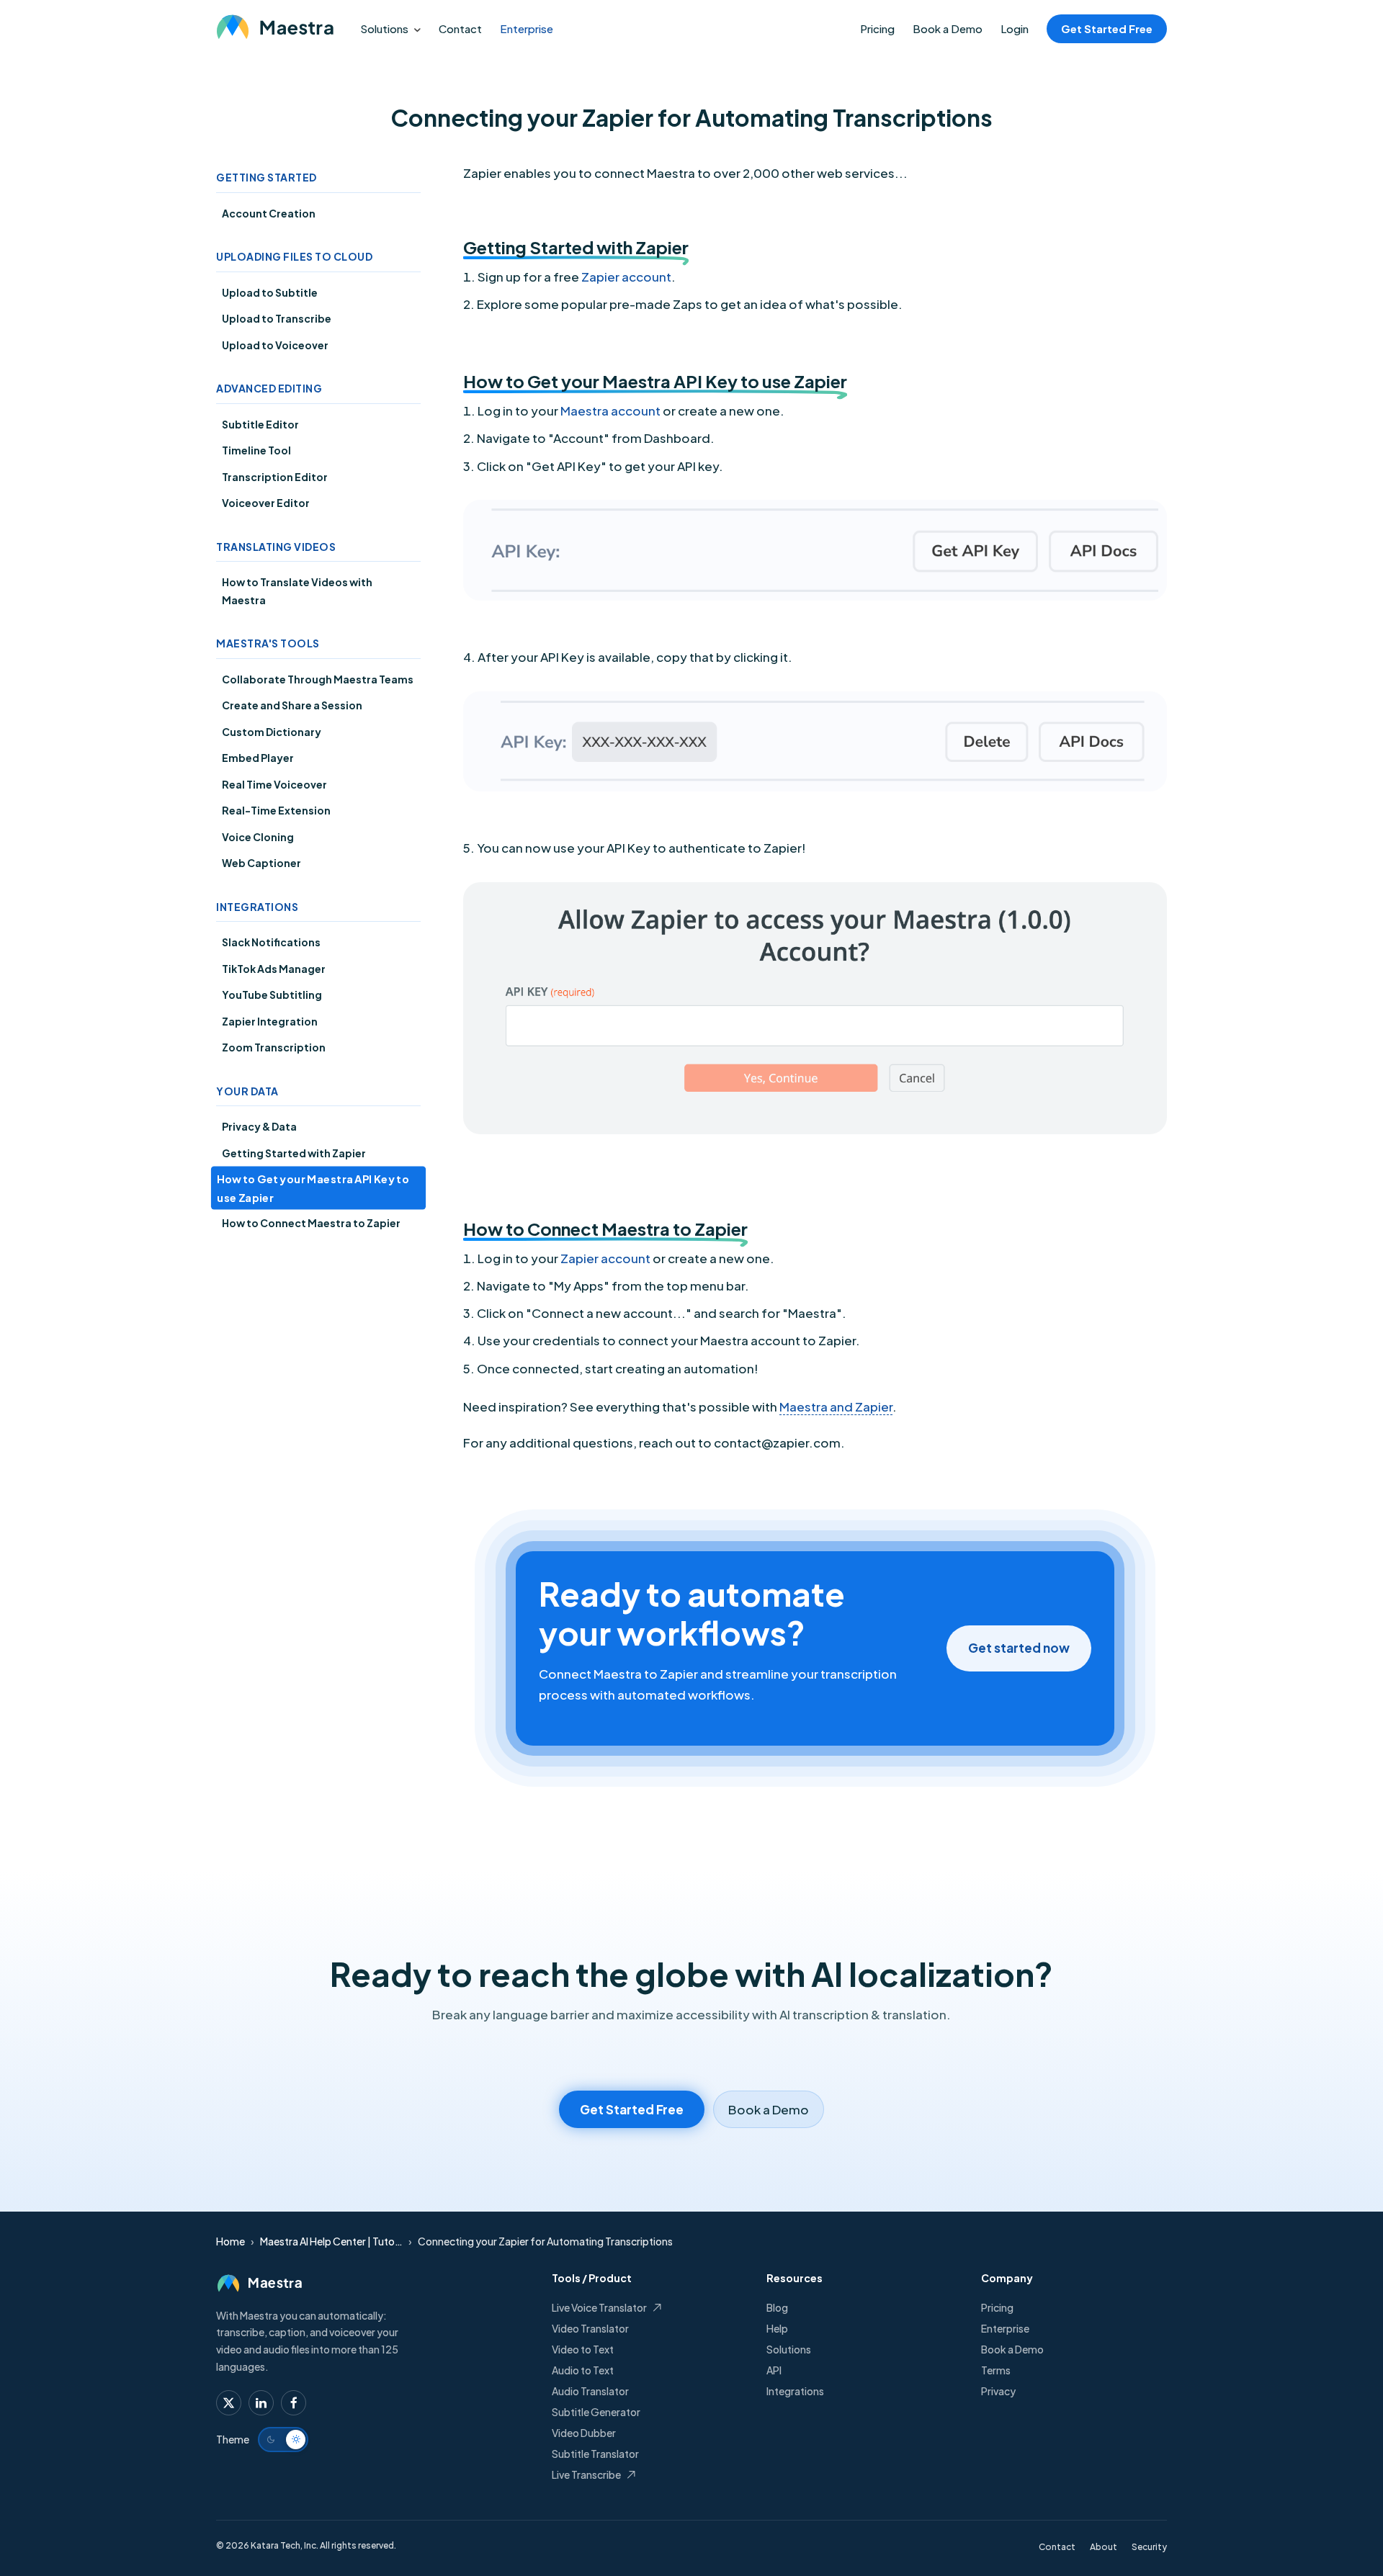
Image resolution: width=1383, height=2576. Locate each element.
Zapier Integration (270, 1021)
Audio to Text (583, 2370)
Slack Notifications (271, 942)
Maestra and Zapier (836, 1406)
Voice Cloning (258, 837)
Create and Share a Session (292, 705)
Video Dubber (584, 2433)
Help (777, 2328)
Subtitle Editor (260, 424)
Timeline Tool (256, 450)
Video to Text (583, 2349)
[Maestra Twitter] (229, 2403)
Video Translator (590, 2328)
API (774, 2370)
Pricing (877, 28)
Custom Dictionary (272, 732)
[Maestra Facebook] (294, 2403)
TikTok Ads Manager (274, 969)
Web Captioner (261, 863)
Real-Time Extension (276, 810)
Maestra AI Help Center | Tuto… (331, 2241)
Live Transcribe (586, 2474)
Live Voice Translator (599, 2307)
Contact (460, 28)
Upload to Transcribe (277, 318)
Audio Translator (590, 2391)
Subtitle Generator (596, 2412)
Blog (777, 2307)
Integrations (795, 2391)
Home (230, 2241)
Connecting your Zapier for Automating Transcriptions (545, 2241)
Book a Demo (948, 28)
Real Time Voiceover (274, 784)
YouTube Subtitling (272, 995)
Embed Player (258, 758)
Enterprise (527, 28)
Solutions (384, 28)
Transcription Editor (275, 477)
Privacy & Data (259, 1126)
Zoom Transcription (274, 1047)
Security (1149, 2547)
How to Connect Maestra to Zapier (311, 1223)
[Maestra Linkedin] (261, 2403)
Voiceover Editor (266, 503)
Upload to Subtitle (270, 292)
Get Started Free (1107, 28)
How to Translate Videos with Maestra (297, 591)
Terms (996, 2370)
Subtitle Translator (595, 2454)
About (1104, 2547)
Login (1015, 28)
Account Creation (269, 213)
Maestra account (610, 410)
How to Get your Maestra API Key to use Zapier (313, 1188)
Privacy (998, 2391)
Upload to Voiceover (275, 345)
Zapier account (626, 277)
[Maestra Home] (274, 28)
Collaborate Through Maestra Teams (318, 679)
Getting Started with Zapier (294, 1153)
